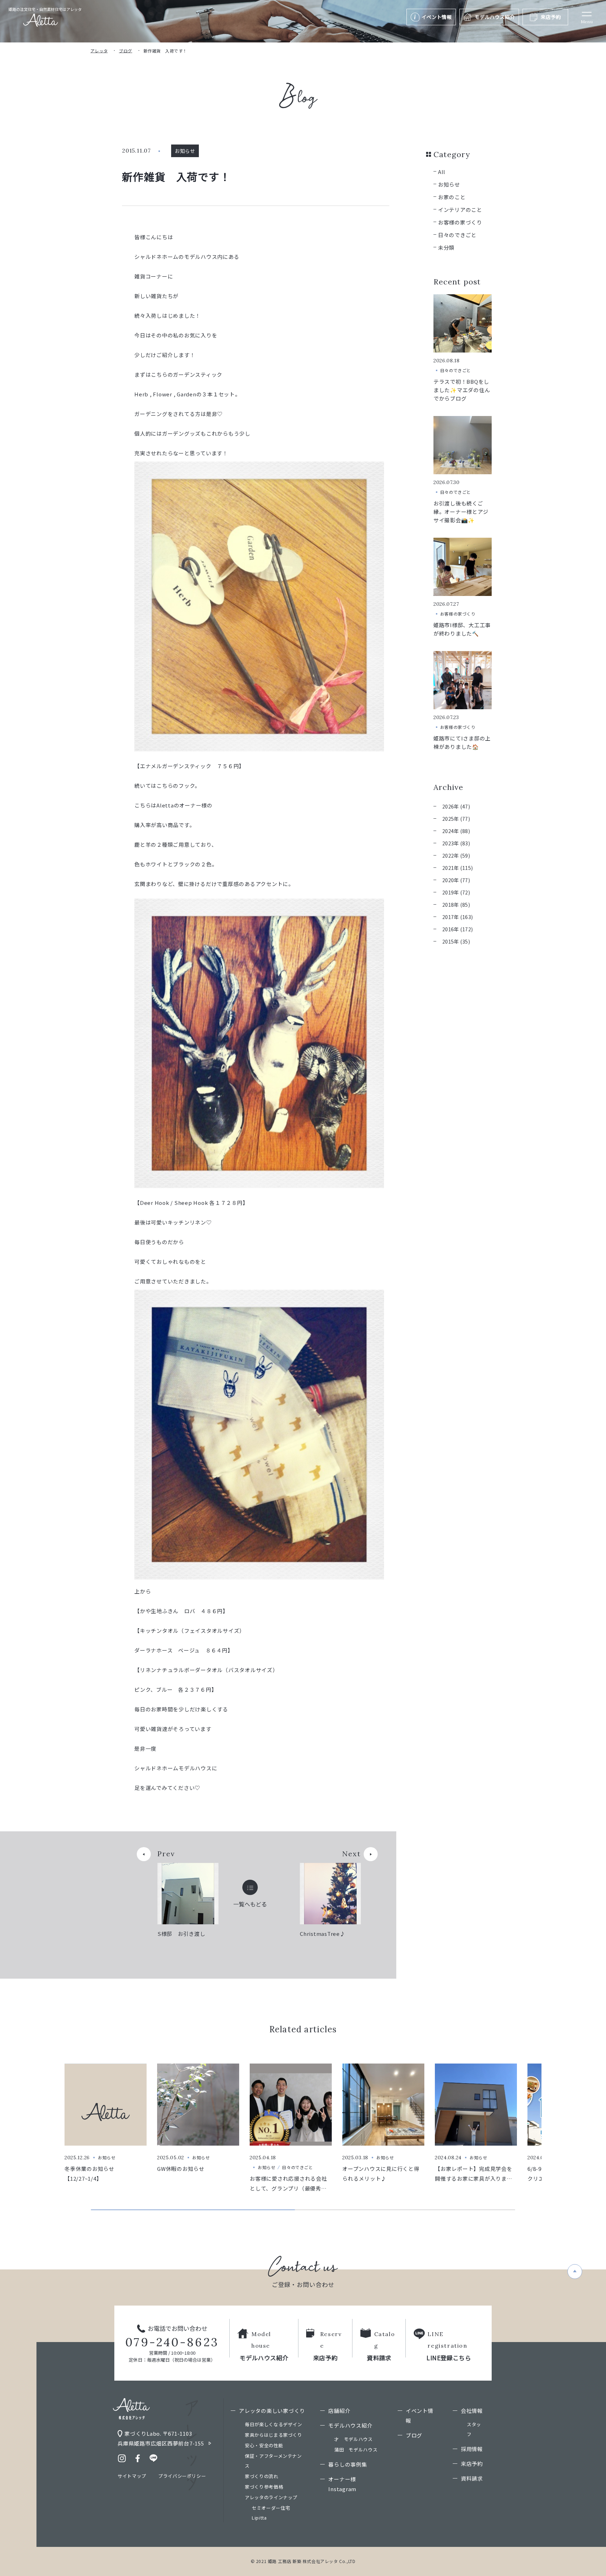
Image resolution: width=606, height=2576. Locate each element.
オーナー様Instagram (342, 2484)
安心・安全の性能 (264, 2445)
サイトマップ (132, 2476)
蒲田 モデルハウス (356, 2450)
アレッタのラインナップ (271, 2497)
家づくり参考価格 (264, 2487)
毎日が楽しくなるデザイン (274, 2424)
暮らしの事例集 (348, 2464)
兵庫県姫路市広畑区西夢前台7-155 (161, 2443)
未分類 (446, 247)
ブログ (125, 51)
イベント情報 (420, 2416)
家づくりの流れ (262, 2476)
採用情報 (472, 2449)
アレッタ (99, 51)
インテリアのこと (460, 210)
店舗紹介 (339, 2411)
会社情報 (472, 2411)
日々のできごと (457, 235)
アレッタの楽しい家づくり (272, 2411)
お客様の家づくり (460, 222)
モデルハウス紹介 (350, 2425)
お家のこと (452, 197)
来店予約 (472, 2464)
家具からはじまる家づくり (274, 2435)
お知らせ (449, 184)
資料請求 (472, 2478)
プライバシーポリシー (182, 2476)
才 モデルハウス (353, 2439)
